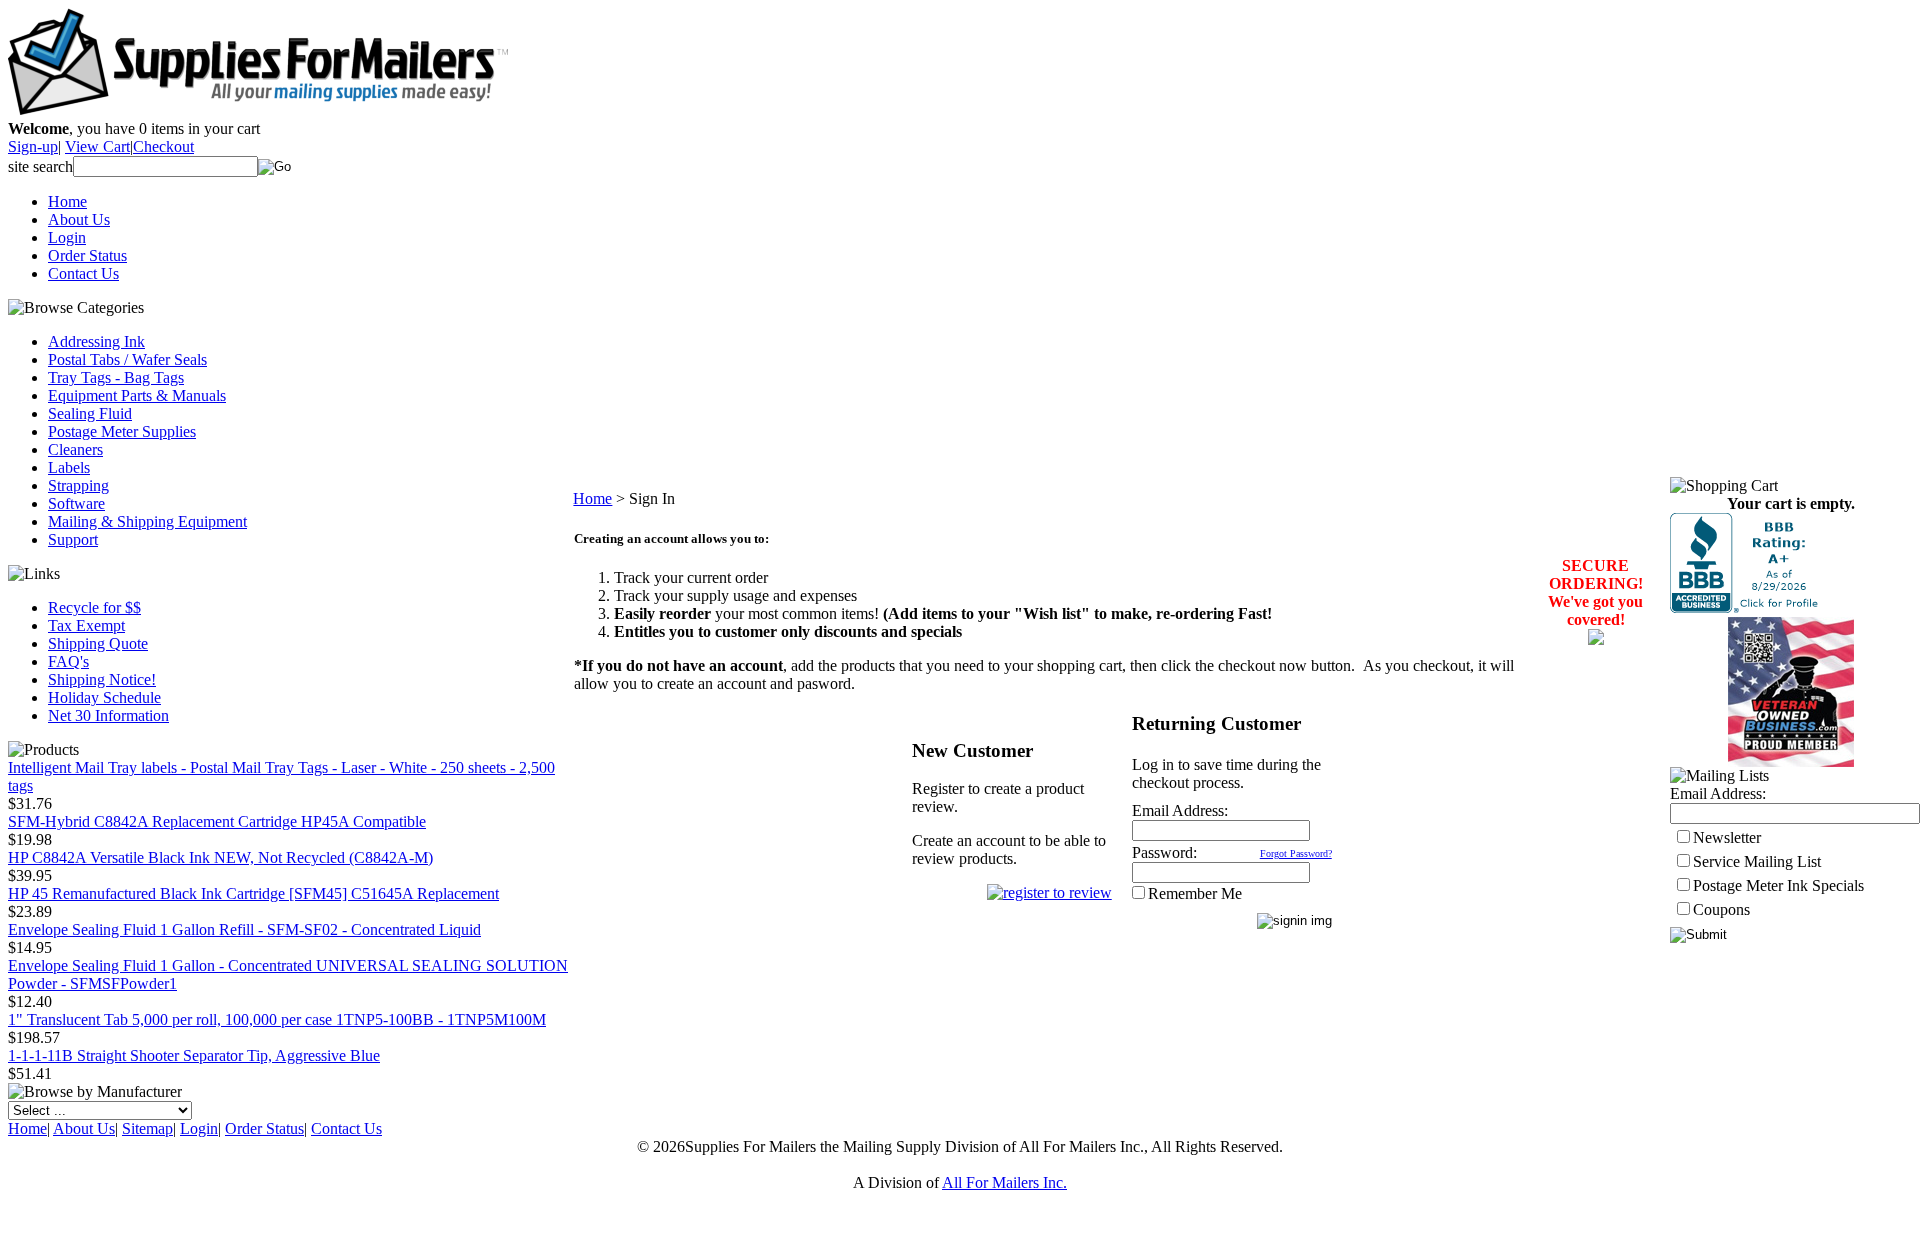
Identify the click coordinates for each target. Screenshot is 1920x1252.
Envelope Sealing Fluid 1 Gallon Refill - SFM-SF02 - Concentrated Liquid (244, 929)
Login (67, 237)
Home (67, 201)
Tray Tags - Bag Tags (116, 377)
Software (76, 503)
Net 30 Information (108, 715)
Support (73, 539)
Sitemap (147, 1128)
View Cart (97, 146)
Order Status (87, 255)
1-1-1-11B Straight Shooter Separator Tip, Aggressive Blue (194, 1055)
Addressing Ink (96, 341)
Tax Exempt (86, 625)
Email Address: (1180, 810)
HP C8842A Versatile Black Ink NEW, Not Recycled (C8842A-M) (220, 857)
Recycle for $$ (94, 607)
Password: (1164, 852)
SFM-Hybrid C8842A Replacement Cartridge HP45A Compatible (217, 821)
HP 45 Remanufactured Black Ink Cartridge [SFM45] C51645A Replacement (253, 893)
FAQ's (68, 661)
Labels (69, 467)
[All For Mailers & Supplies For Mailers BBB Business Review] (1746, 607)
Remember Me (1195, 893)
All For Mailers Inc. (1004, 1182)
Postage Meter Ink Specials (1778, 885)
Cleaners (75, 449)
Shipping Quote (98, 643)
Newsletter (1727, 837)
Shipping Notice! (102, 679)
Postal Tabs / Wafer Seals (127, 359)
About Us (79, 219)
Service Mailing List (1757, 861)
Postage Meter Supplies (122, 431)
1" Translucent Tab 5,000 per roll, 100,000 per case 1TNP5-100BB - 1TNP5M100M (277, 1019)
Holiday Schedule (104, 697)
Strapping (78, 485)
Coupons (1721, 909)
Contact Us (83, 273)
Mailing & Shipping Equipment (147, 521)
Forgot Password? (1296, 853)
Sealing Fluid (90, 413)
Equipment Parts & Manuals (137, 395)
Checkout (163, 146)
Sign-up (33, 146)
